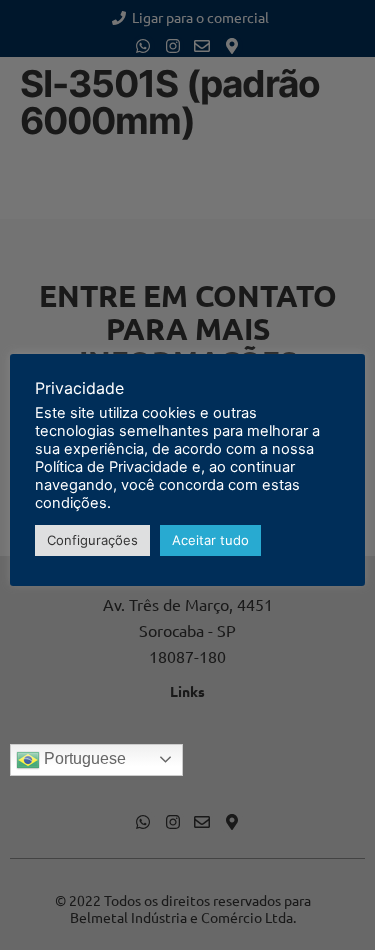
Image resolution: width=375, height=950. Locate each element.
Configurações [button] (92, 540)
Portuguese (83, 758)
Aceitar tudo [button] (210, 540)
